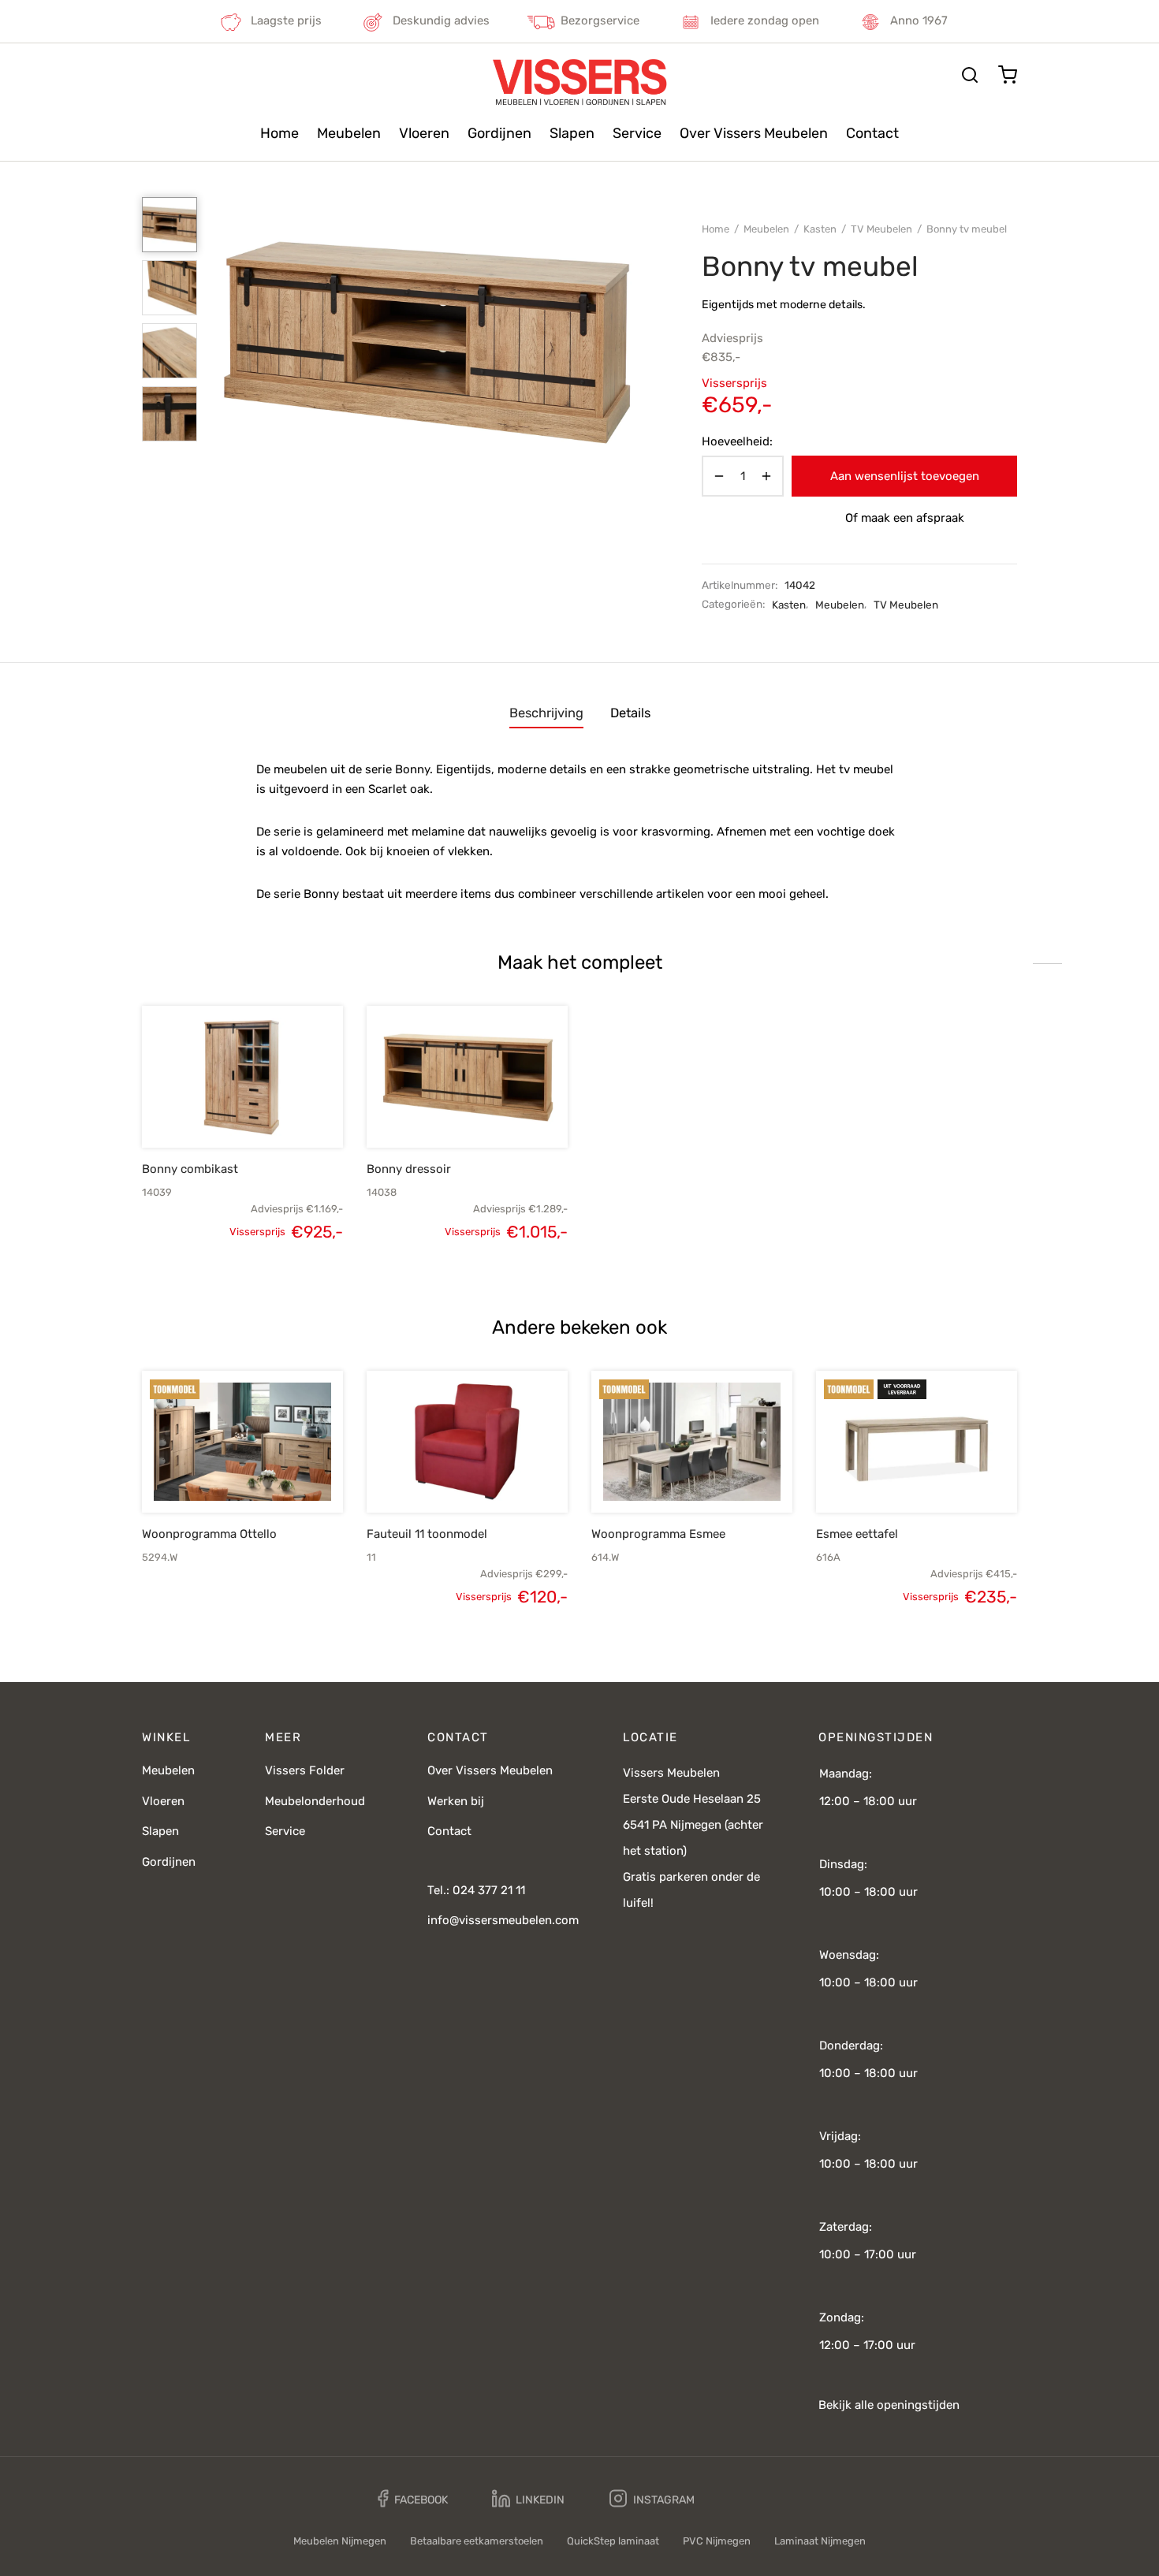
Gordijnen (499, 133)
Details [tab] (630, 713)
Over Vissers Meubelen (754, 133)
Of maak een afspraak (905, 518)
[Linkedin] (528, 2499)
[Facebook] (413, 2499)
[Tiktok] (751, 2499)
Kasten (820, 229)
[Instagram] (652, 2499)
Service (637, 133)
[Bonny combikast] (242, 1077)
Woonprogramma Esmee (658, 1534)
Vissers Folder (305, 1770)
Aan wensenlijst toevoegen (905, 476)
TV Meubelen (881, 229)
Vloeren (424, 133)
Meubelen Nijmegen (340, 2541)
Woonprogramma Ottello (209, 1534)
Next (627, 341)
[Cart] (1008, 75)
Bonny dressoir (409, 1169)
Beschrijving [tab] (546, 713)
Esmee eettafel (857, 1534)
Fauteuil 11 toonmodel (427, 1534)
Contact (872, 133)
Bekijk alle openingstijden (889, 2405)
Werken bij (456, 1801)
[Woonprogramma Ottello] (242, 1442)
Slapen (572, 133)
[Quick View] (269, 1111)
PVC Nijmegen (717, 2541)
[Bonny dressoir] (467, 1077)
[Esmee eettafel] (917, 1442)
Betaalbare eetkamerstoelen (477, 2541)
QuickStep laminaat (613, 2541)
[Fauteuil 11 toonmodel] (467, 1442)
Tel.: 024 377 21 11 (476, 1890)
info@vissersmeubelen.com (503, 1920)
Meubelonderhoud (315, 1801)
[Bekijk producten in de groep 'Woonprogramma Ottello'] (216, 1476)
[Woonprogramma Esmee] (692, 1442)
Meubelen (349, 133)
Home (280, 133)
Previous (229, 341)
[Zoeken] (970, 75)
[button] (216, 1111)
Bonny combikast (190, 1169)
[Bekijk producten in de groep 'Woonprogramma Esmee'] (665, 1476)
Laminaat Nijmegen (820, 2541)
